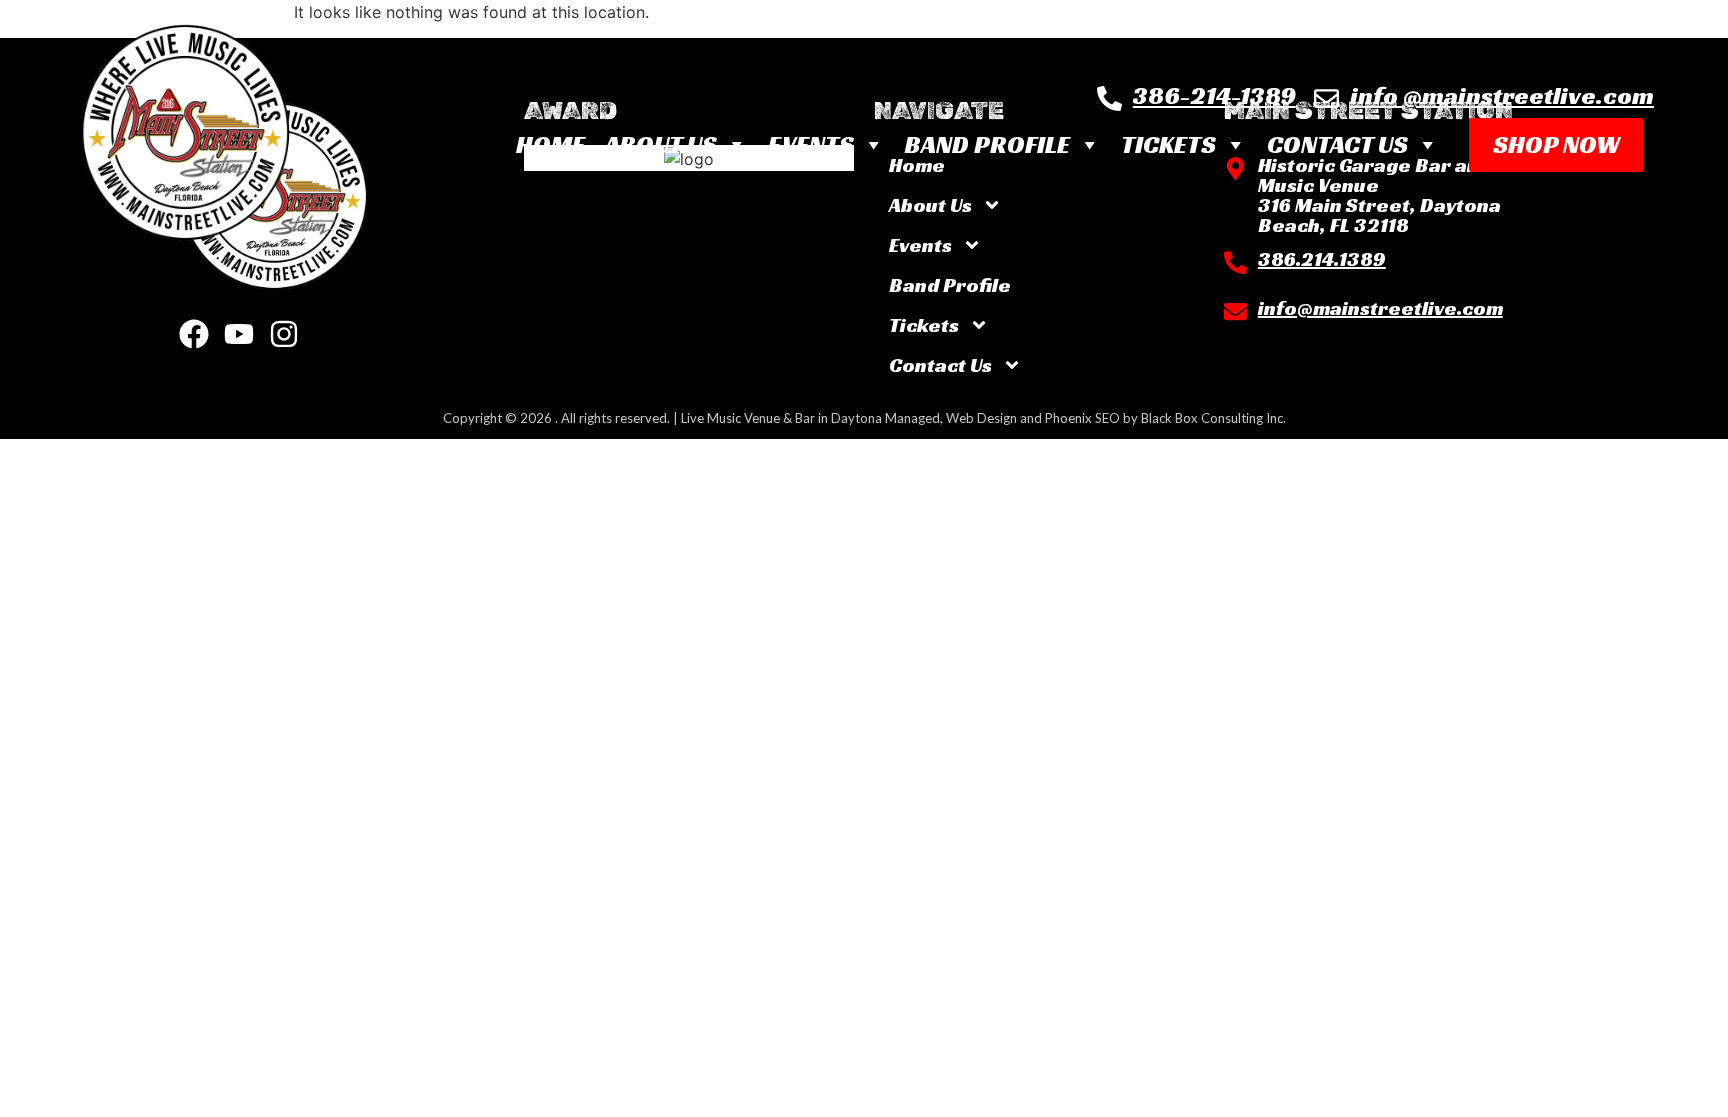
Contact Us (1337, 144)
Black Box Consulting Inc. (1213, 418)
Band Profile (987, 144)
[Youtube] (239, 334)
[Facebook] (194, 334)
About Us (661, 144)
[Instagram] (284, 334)
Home (550, 144)
